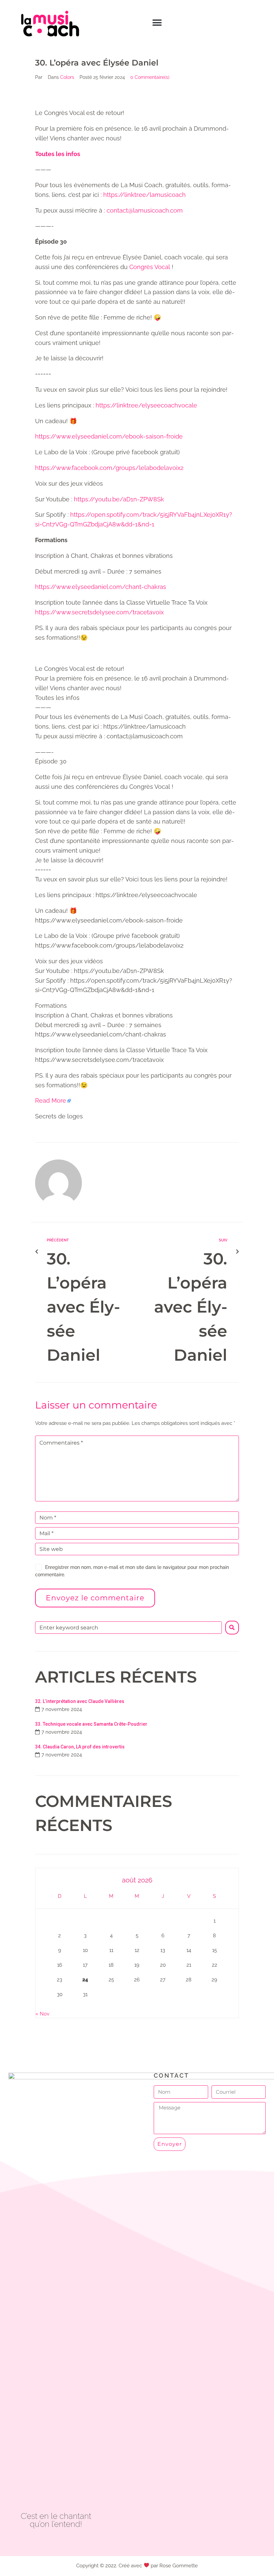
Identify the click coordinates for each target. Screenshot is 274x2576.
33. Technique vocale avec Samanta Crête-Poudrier (91, 1724)
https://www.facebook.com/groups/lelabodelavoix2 (109, 468)
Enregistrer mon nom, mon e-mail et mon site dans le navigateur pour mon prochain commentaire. (132, 1571)
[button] (157, 23)
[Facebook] (41, 2542)
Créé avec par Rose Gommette (158, 2566)
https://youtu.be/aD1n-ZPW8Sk (119, 499)
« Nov (42, 2014)
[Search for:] (128, 1628)
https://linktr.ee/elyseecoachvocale (146, 405)
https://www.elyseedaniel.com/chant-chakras (101, 587)
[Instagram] (71, 2542)
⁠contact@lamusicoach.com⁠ (145, 210)
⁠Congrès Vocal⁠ (150, 267)
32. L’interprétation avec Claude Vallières (80, 1701)
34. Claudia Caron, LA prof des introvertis (80, 1747)
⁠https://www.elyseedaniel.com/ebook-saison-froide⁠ (109, 436)
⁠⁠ (58, 154)
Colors (67, 77)
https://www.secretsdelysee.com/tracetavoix (99, 612)
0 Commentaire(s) (150, 77)
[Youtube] (56, 2542)
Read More (51, 1100)
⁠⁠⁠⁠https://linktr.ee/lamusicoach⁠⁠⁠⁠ (145, 195)
